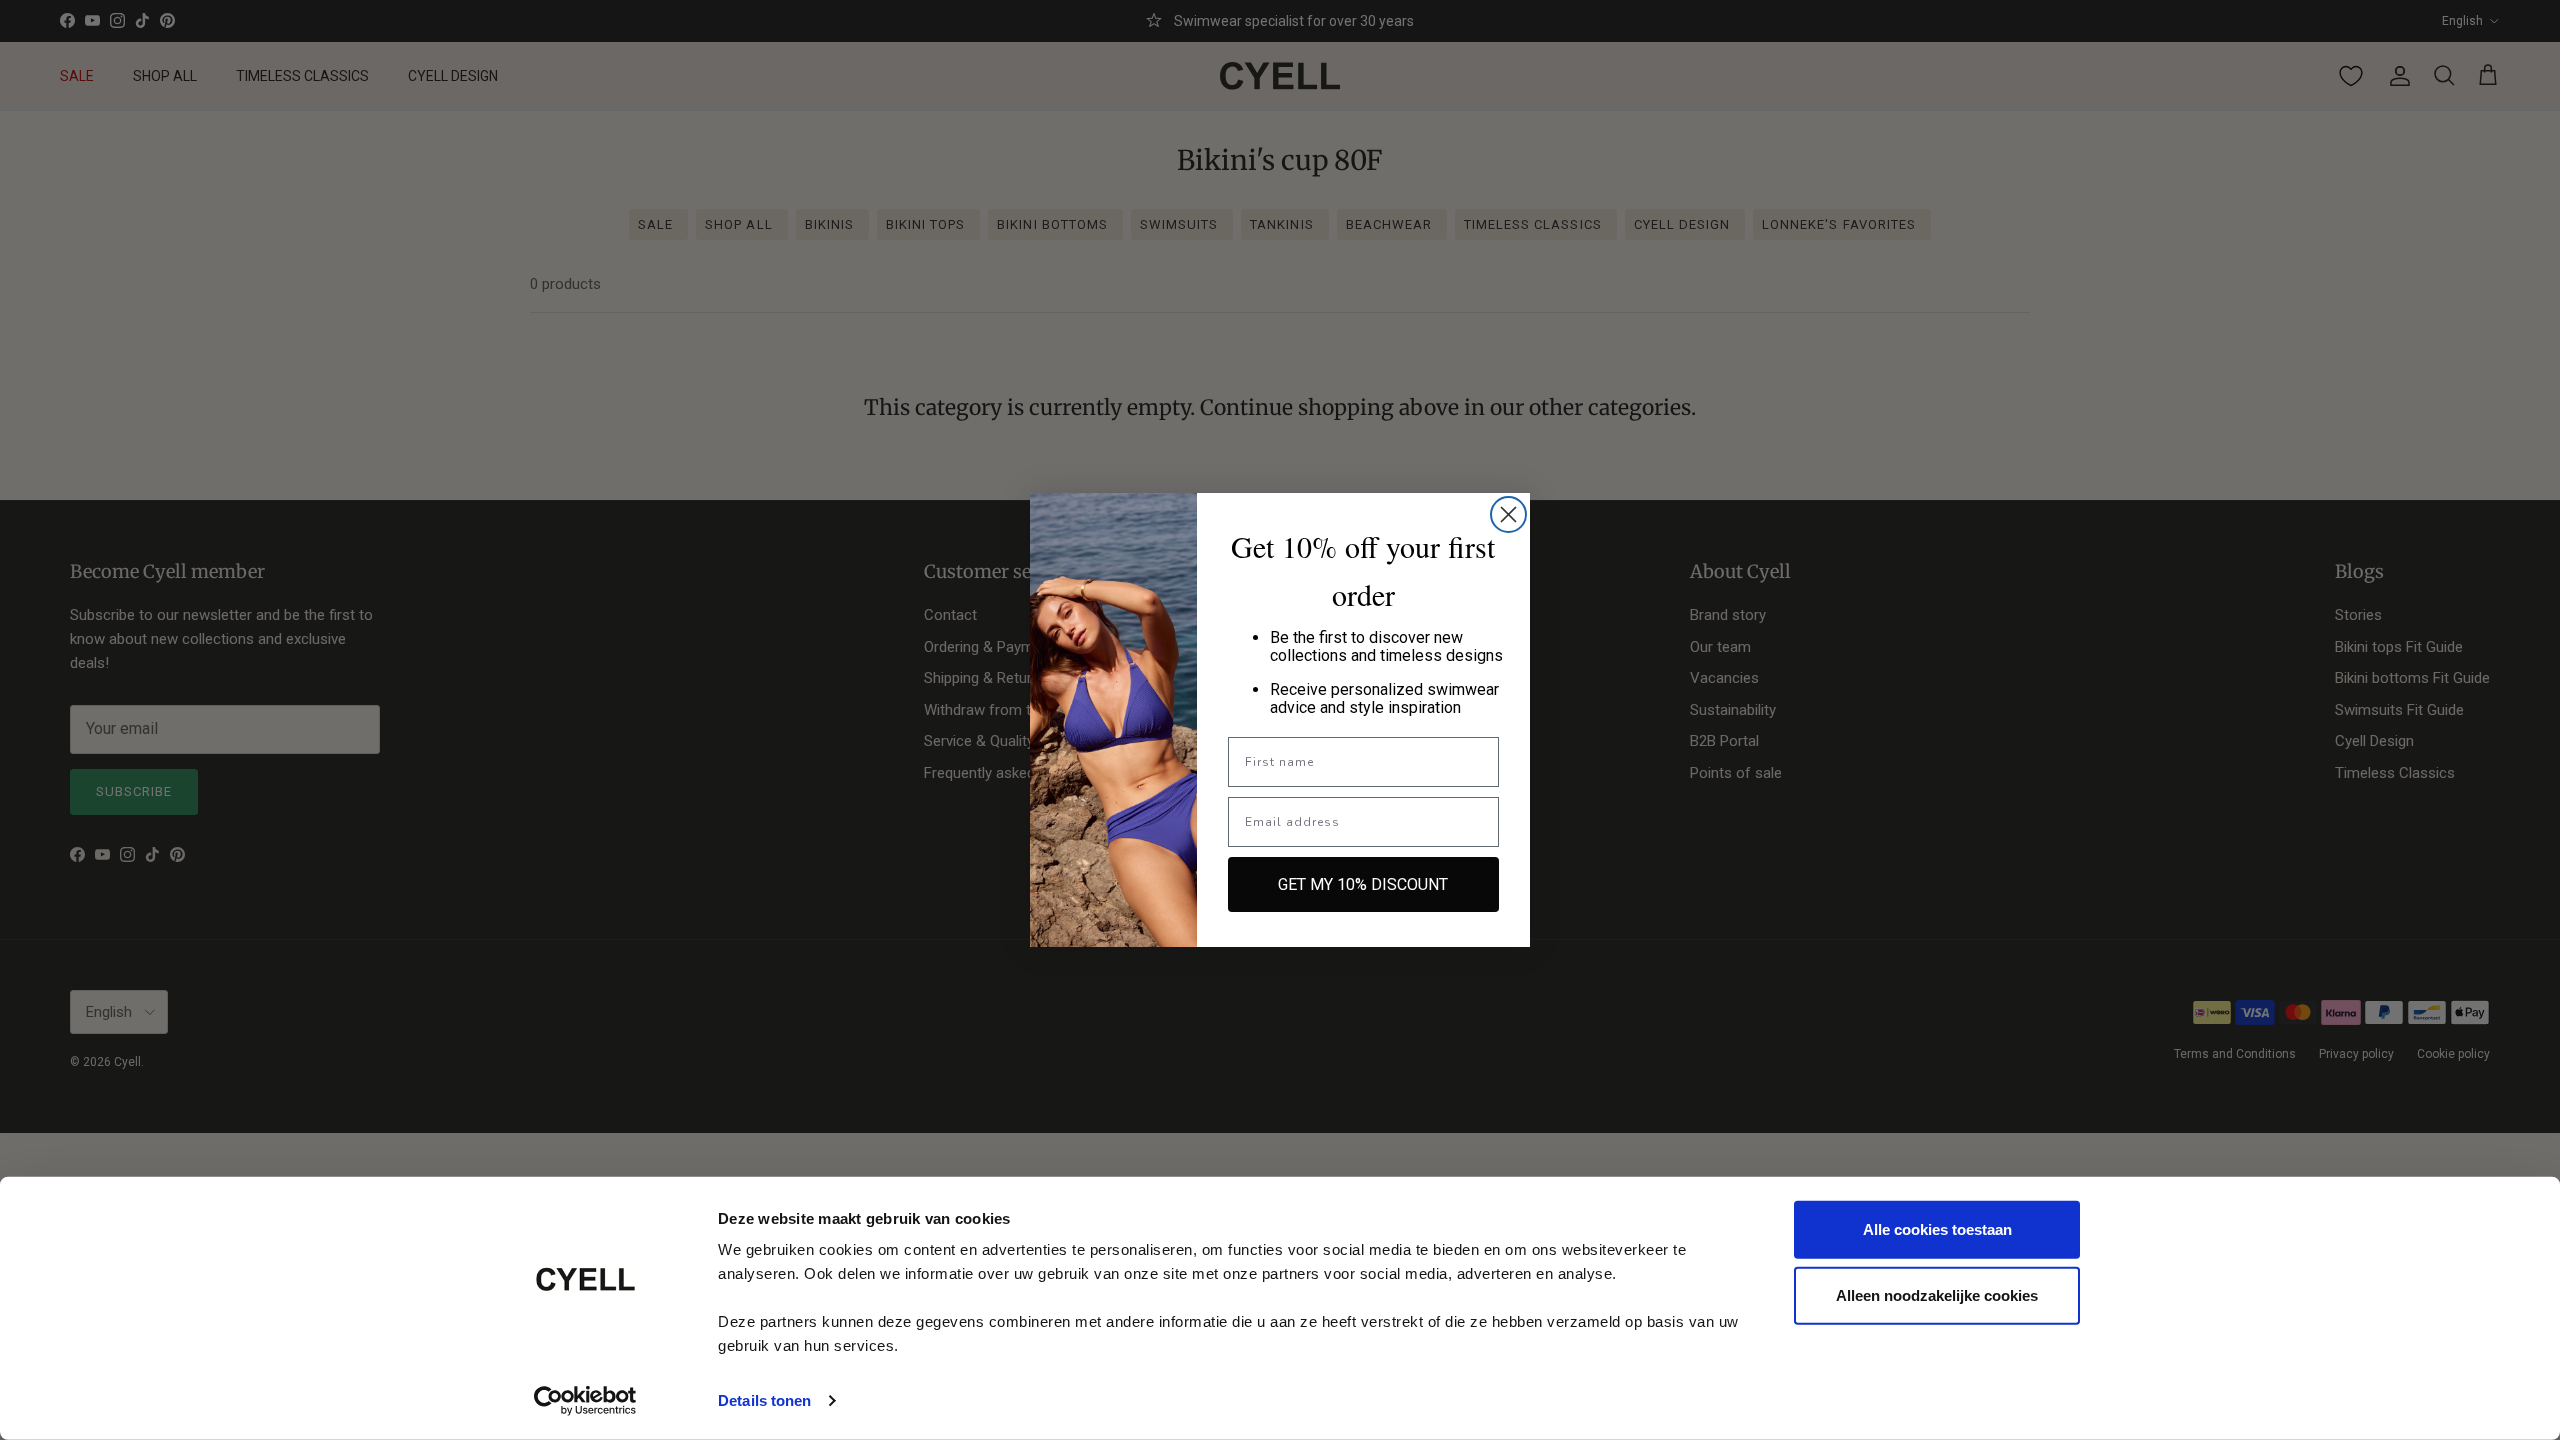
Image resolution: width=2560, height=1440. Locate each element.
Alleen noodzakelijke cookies (1937, 1294)
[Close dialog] (1508, 514)
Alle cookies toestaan (1937, 1229)
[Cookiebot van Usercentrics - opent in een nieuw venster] (585, 1401)
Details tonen (764, 1400)
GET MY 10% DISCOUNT (1363, 884)
